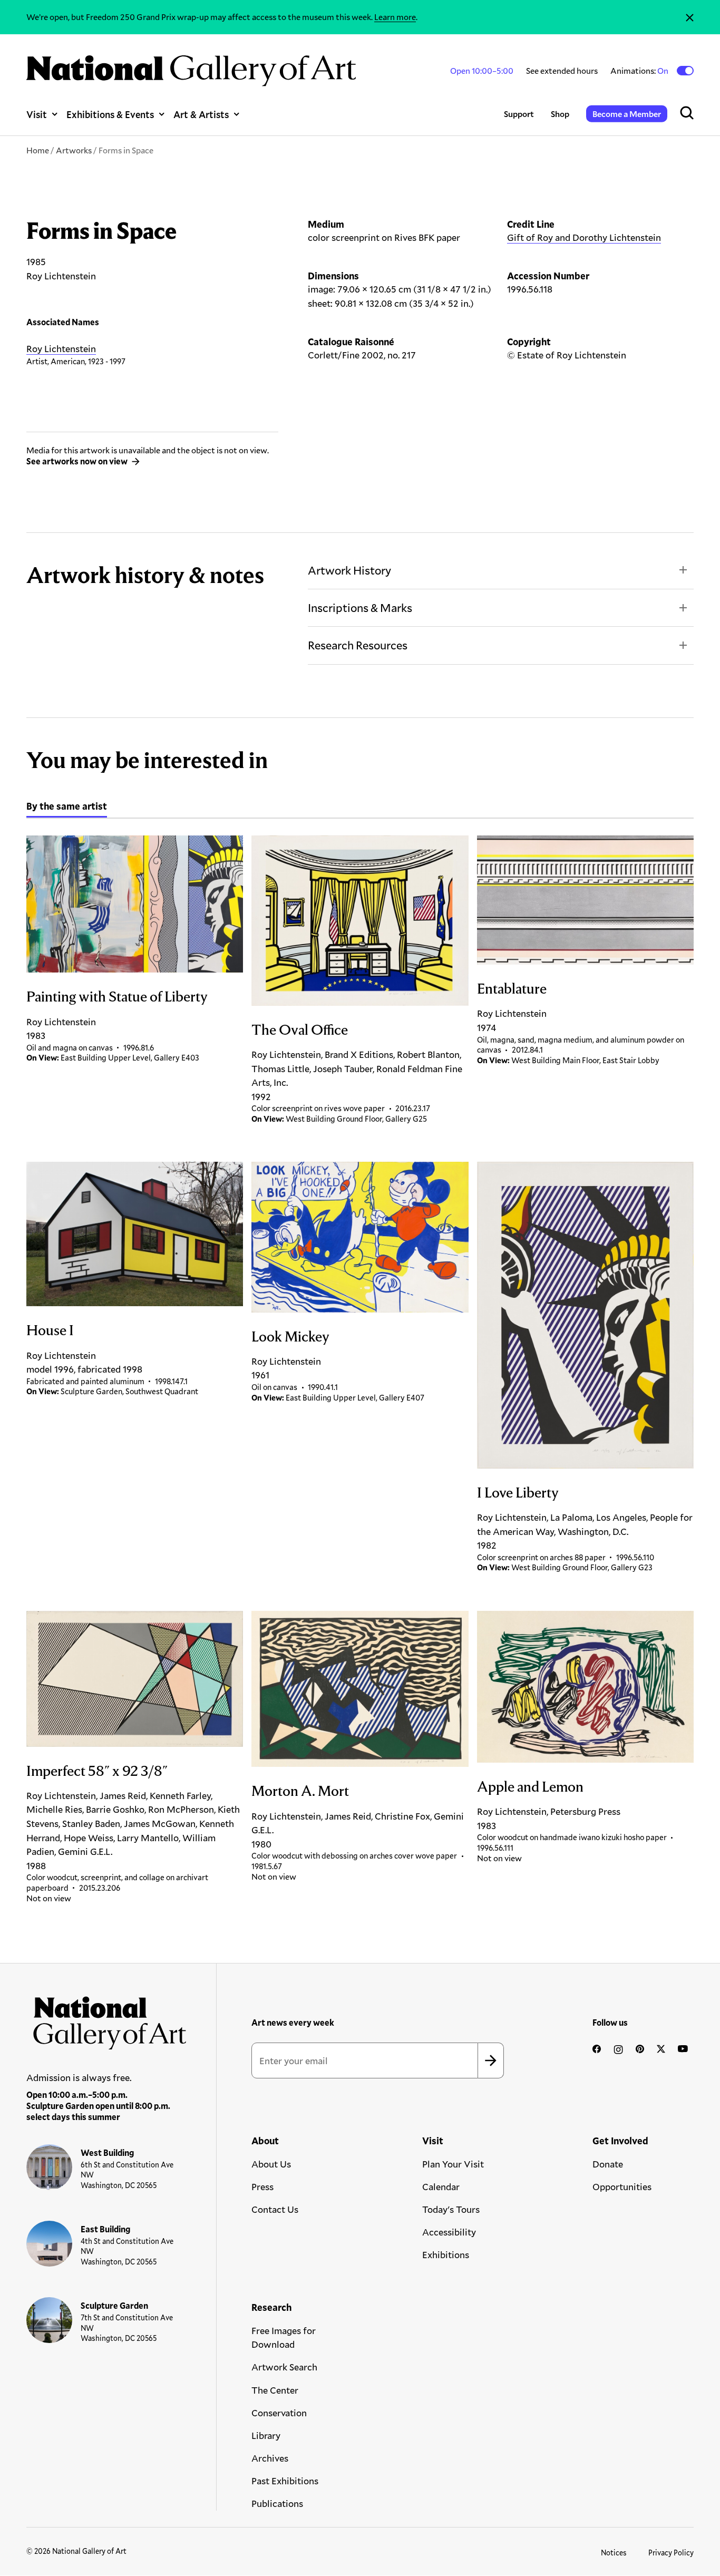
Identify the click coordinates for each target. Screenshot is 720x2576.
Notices (614, 2553)
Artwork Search (284, 2367)
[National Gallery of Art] (107, 2019)
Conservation (279, 2413)
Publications (277, 2503)
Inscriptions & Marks (360, 607)
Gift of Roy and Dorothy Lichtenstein (584, 237)
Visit (37, 114)
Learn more (395, 17)
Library (266, 2435)
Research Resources (358, 645)
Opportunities (622, 2186)
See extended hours (562, 70)
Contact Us (275, 2209)
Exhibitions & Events (110, 114)
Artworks (74, 150)
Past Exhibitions (285, 2481)
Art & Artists (201, 114)
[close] (690, 17)
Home (38, 150)
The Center (275, 2390)
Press (262, 2186)
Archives (270, 2458)
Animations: (640, 71)
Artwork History (349, 570)
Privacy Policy (671, 2553)
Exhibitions (446, 2254)
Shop (560, 114)
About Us (271, 2164)
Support (519, 114)
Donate (608, 2164)
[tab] (67, 808)
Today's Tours (451, 2209)
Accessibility (449, 2232)
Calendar (441, 2186)
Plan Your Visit (453, 2164)
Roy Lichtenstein (61, 348)
